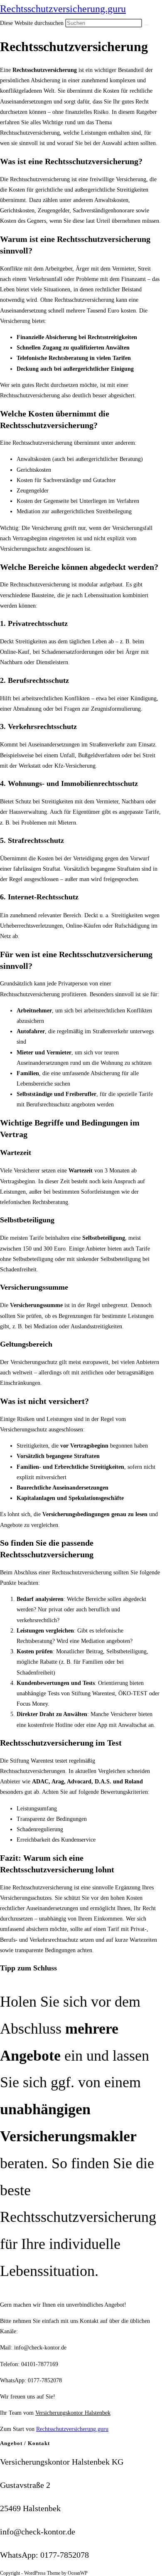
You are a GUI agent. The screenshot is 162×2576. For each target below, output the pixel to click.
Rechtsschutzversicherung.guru (63, 9)
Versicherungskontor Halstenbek (73, 2413)
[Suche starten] (147, 25)
